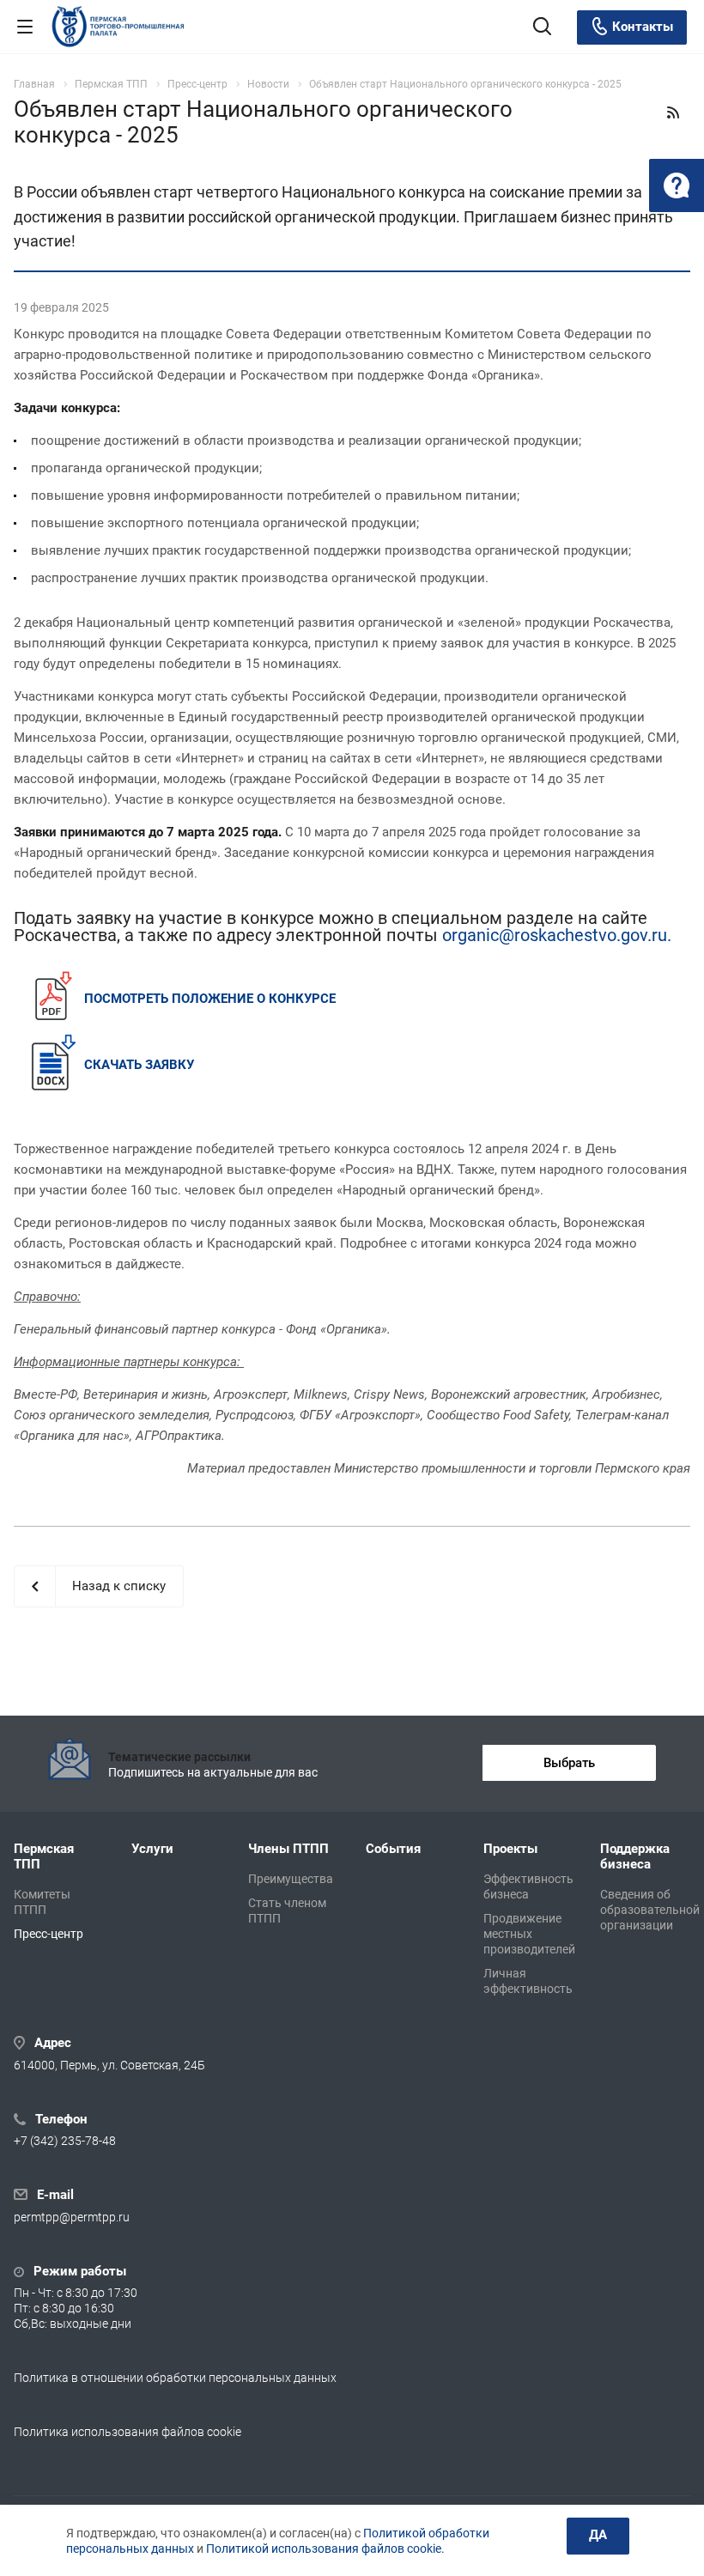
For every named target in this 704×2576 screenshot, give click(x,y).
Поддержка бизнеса (635, 1856)
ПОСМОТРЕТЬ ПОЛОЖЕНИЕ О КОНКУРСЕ (210, 999)
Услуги (152, 1849)
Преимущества (291, 1879)
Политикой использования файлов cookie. (325, 2549)
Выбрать (569, 1763)
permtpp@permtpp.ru (72, 2217)
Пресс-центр (49, 1934)
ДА (598, 2535)
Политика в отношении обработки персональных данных (175, 2378)
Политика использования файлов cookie (127, 2432)
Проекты (510, 1849)
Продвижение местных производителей (529, 1934)
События (393, 1849)
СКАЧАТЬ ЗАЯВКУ (139, 1065)
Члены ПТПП (288, 1849)
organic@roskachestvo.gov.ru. (557, 935)
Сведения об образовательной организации (650, 1910)
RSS (673, 112)
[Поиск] (542, 28)
